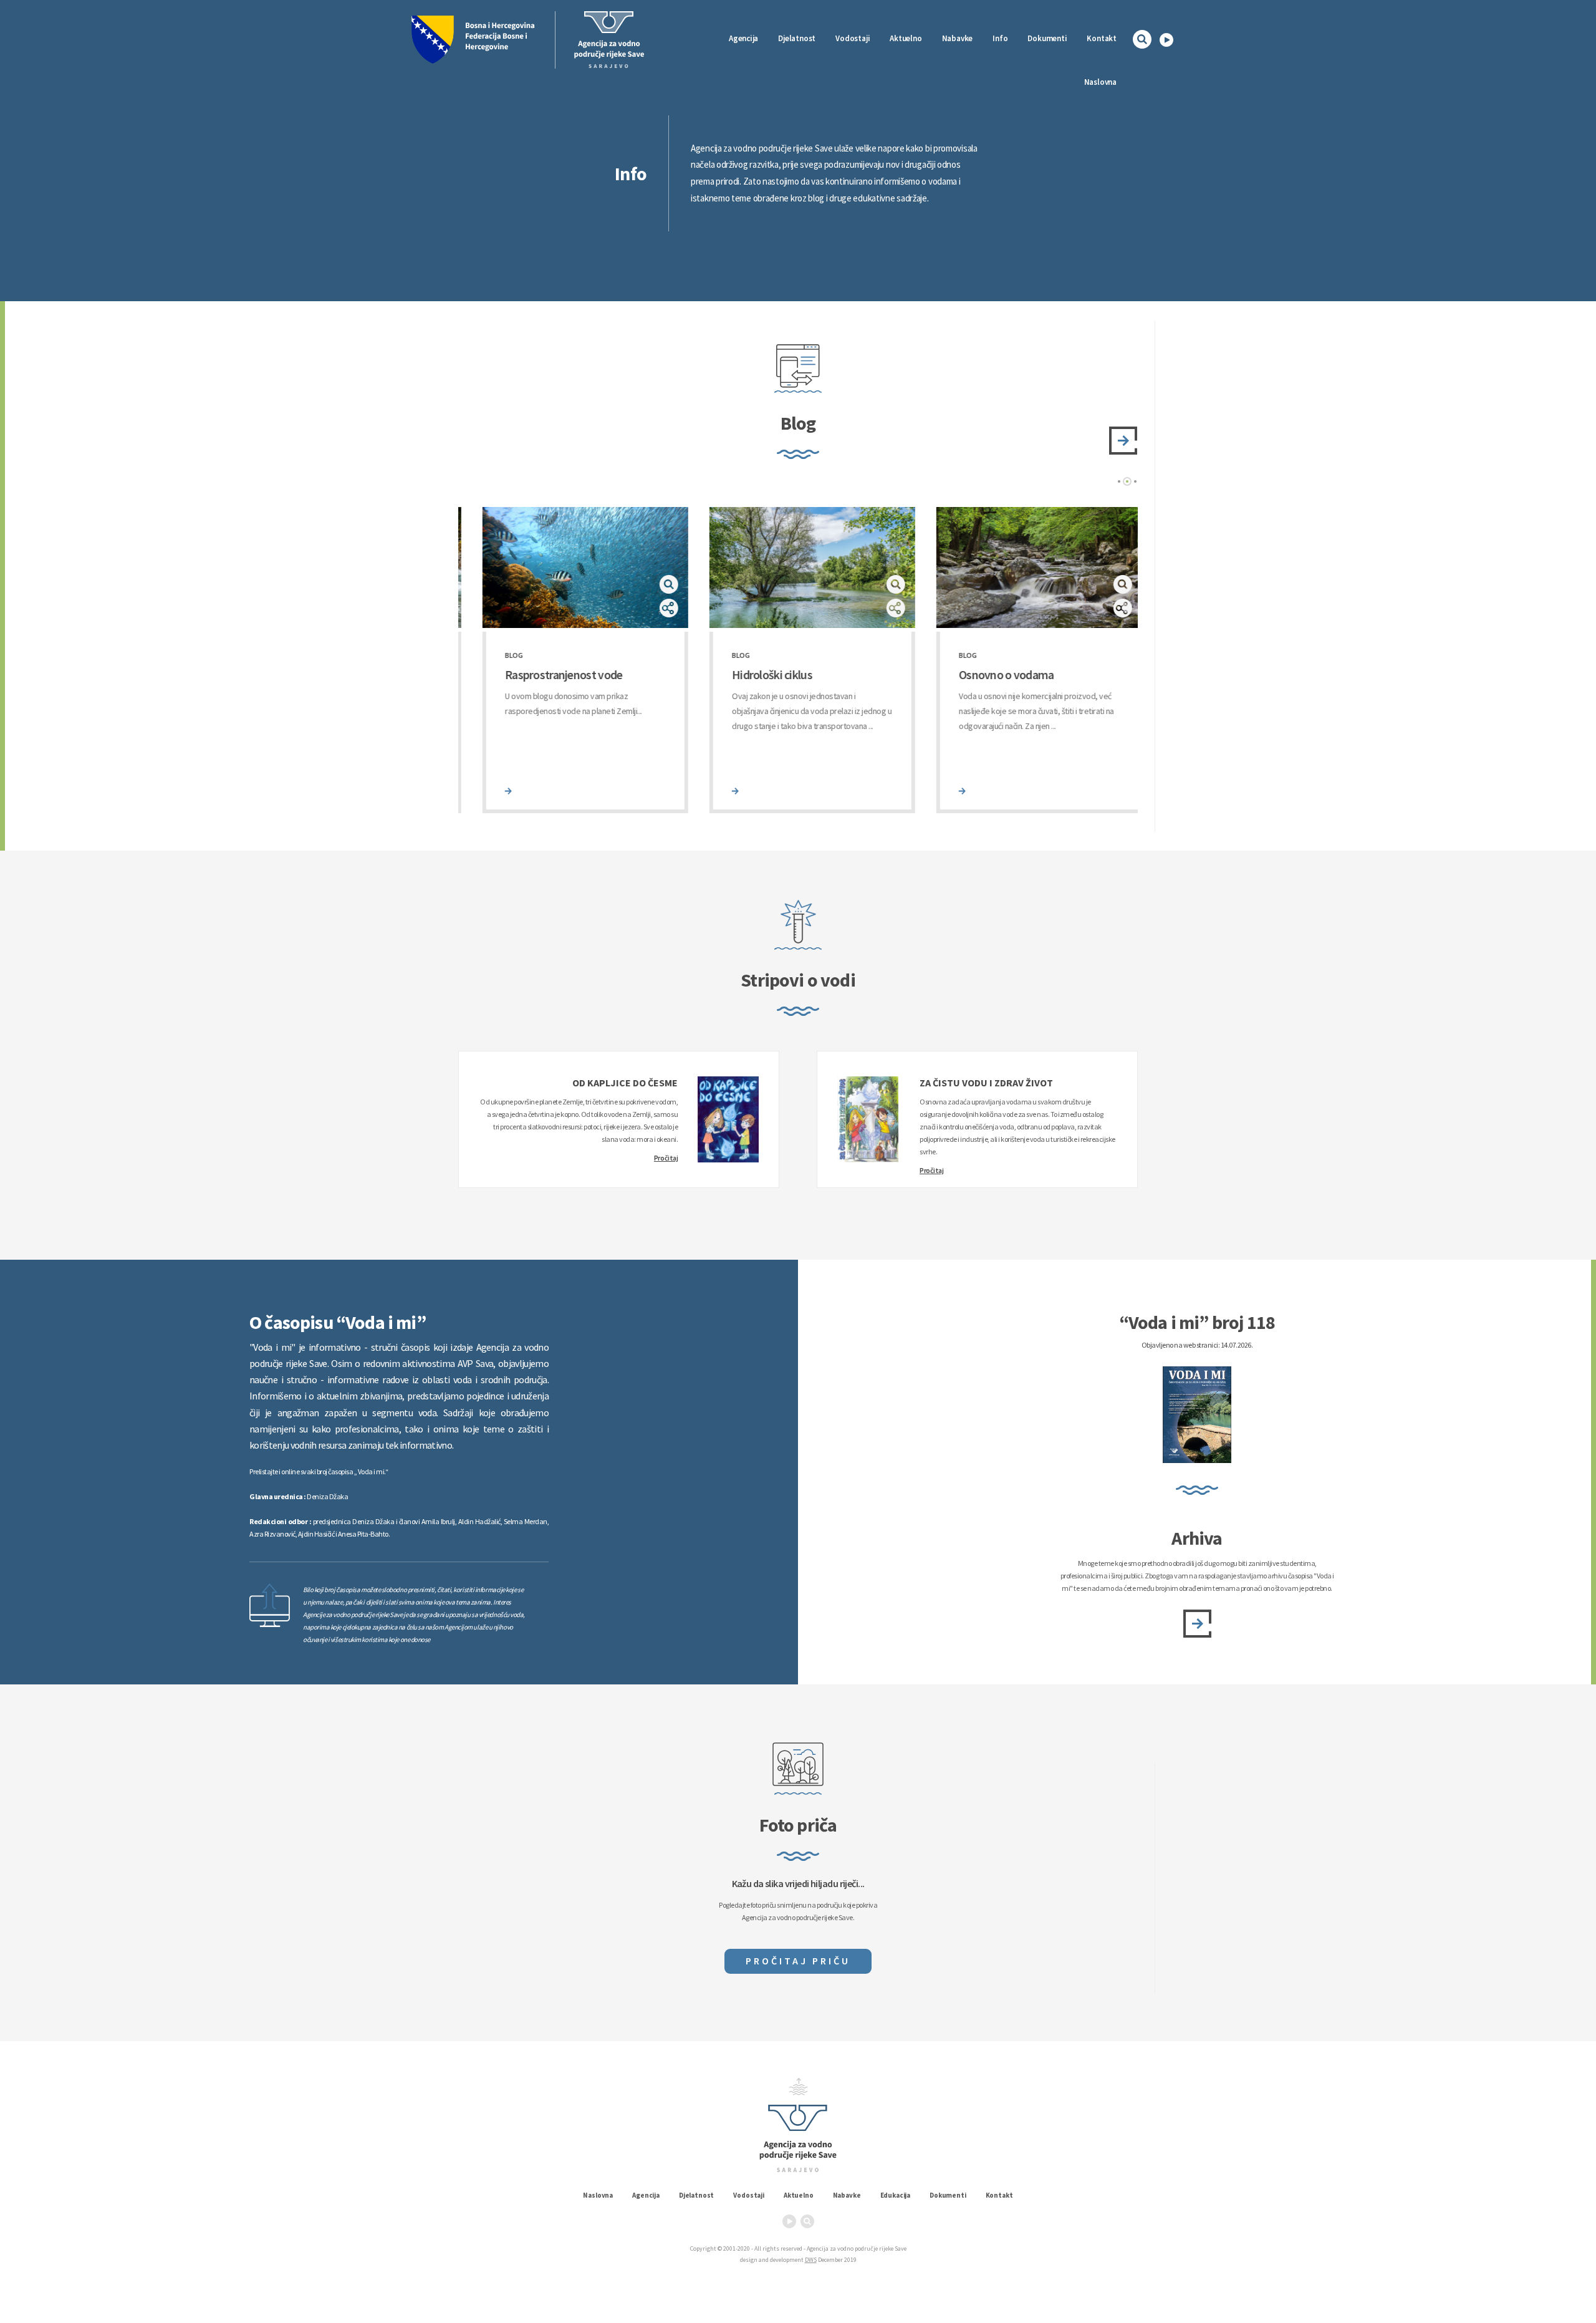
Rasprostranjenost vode (539, 674)
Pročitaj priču (798, 1961)
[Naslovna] (609, 40)
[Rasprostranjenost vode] (484, 791)
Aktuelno (906, 38)
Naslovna (1100, 82)
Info (1000, 38)
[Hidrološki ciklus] (711, 791)
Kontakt (1102, 38)
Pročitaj (666, 1158)
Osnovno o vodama (982, 674)
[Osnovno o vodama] (938, 791)
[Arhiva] (1197, 1624)
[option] (572, 660)
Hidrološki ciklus (748, 674)
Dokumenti (1047, 38)
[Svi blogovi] (1123, 441)
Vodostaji (749, 2195)
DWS (811, 2260)
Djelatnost (696, 2195)
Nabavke (958, 38)
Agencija (743, 38)
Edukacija (896, 2195)
